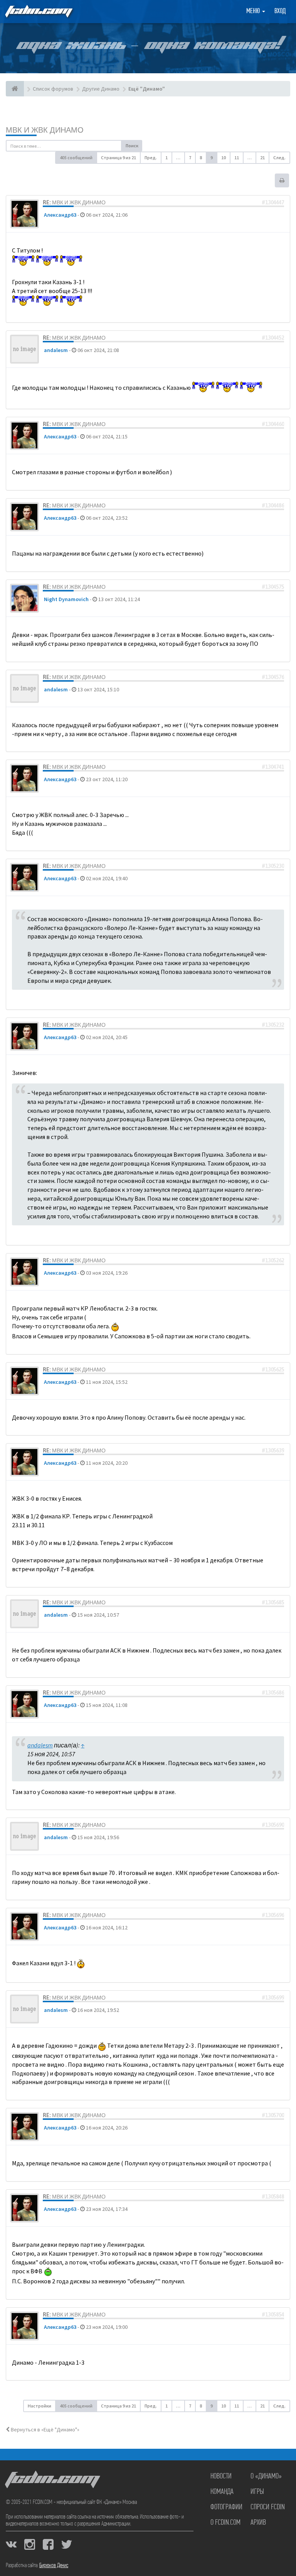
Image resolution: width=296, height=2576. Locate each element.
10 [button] (224, 158)
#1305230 (273, 866)
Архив (258, 2523)
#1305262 (273, 1260)
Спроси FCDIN (268, 2507)
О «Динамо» (266, 2477)
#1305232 (273, 1025)
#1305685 (273, 1602)
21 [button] (262, 158)
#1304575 (273, 587)
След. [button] (279, 158)
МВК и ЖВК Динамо (45, 130)
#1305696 (273, 1915)
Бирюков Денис (54, 2566)
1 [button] (166, 158)
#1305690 (273, 1825)
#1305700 (273, 2115)
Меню (254, 12)
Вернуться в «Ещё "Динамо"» (45, 2429)
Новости (221, 2477)
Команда (222, 2492)
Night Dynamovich (66, 599)
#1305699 (273, 1998)
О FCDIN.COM (225, 2523)
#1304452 (273, 338)
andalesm (56, 350)
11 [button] (237, 158)
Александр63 (60, 215)
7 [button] (190, 158)
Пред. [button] (151, 158)
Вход (280, 12)
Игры (257, 2492)
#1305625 (273, 1370)
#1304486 (273, 505)
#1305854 (273, 2315)
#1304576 (273, 677)
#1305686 (273, 1693)
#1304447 (273, 202)
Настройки (40, 2406)
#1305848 (273, 2197)
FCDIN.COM (38, 11)
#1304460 (273, 424)
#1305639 (273, 1451)
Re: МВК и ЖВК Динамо (74, 202)
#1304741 (273, 767)
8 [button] (201, 158)
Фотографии (226, 2507)
